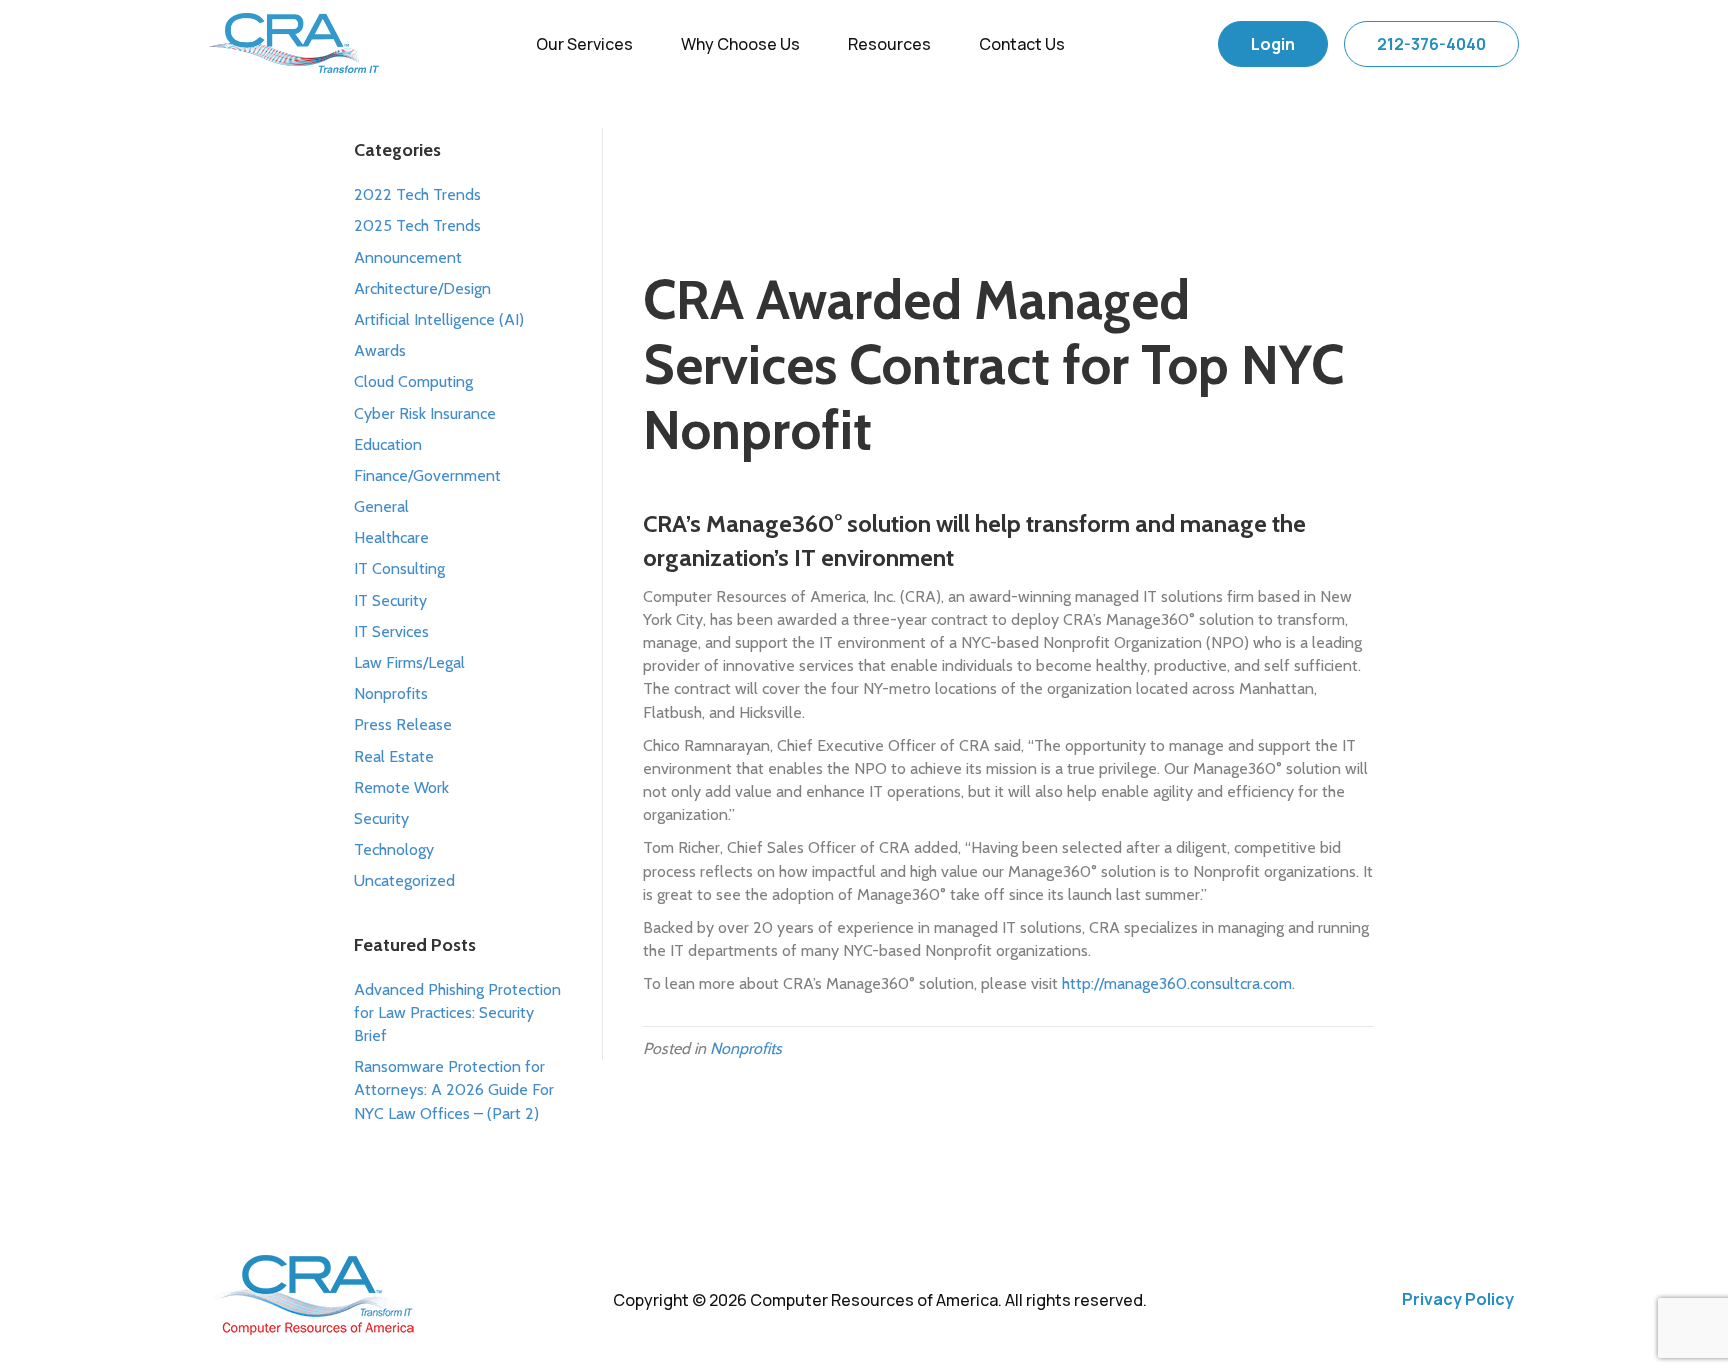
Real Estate (394, 756)
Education (388, 444)
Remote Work (401, 787)
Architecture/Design (422, 288)
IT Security (390, 600)
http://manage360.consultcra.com (1177, 983)
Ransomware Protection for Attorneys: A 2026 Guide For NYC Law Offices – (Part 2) (454, 1089)
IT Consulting (399, 568)
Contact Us (1022, 44)
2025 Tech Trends (417, 225)
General (381, 506)
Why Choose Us (740, 44)
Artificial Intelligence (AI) (439, 319)
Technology (394, 849)
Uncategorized (404, 880)
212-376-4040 (1431, 44)
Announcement (408, 257)
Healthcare (391, 537)
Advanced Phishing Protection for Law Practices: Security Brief (457, 1012)
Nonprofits (391, 693)
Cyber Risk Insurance (425, 413)
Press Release (403, 724)
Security (381, 818)
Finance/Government (427, 475)
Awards (380, 350)
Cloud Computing (413, 381)
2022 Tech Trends (417, 194)
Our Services (584, 44)
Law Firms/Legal (409, 662)
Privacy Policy (1458, 1299)
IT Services (391, 631)
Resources (889, 44)
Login (1273, 44)
